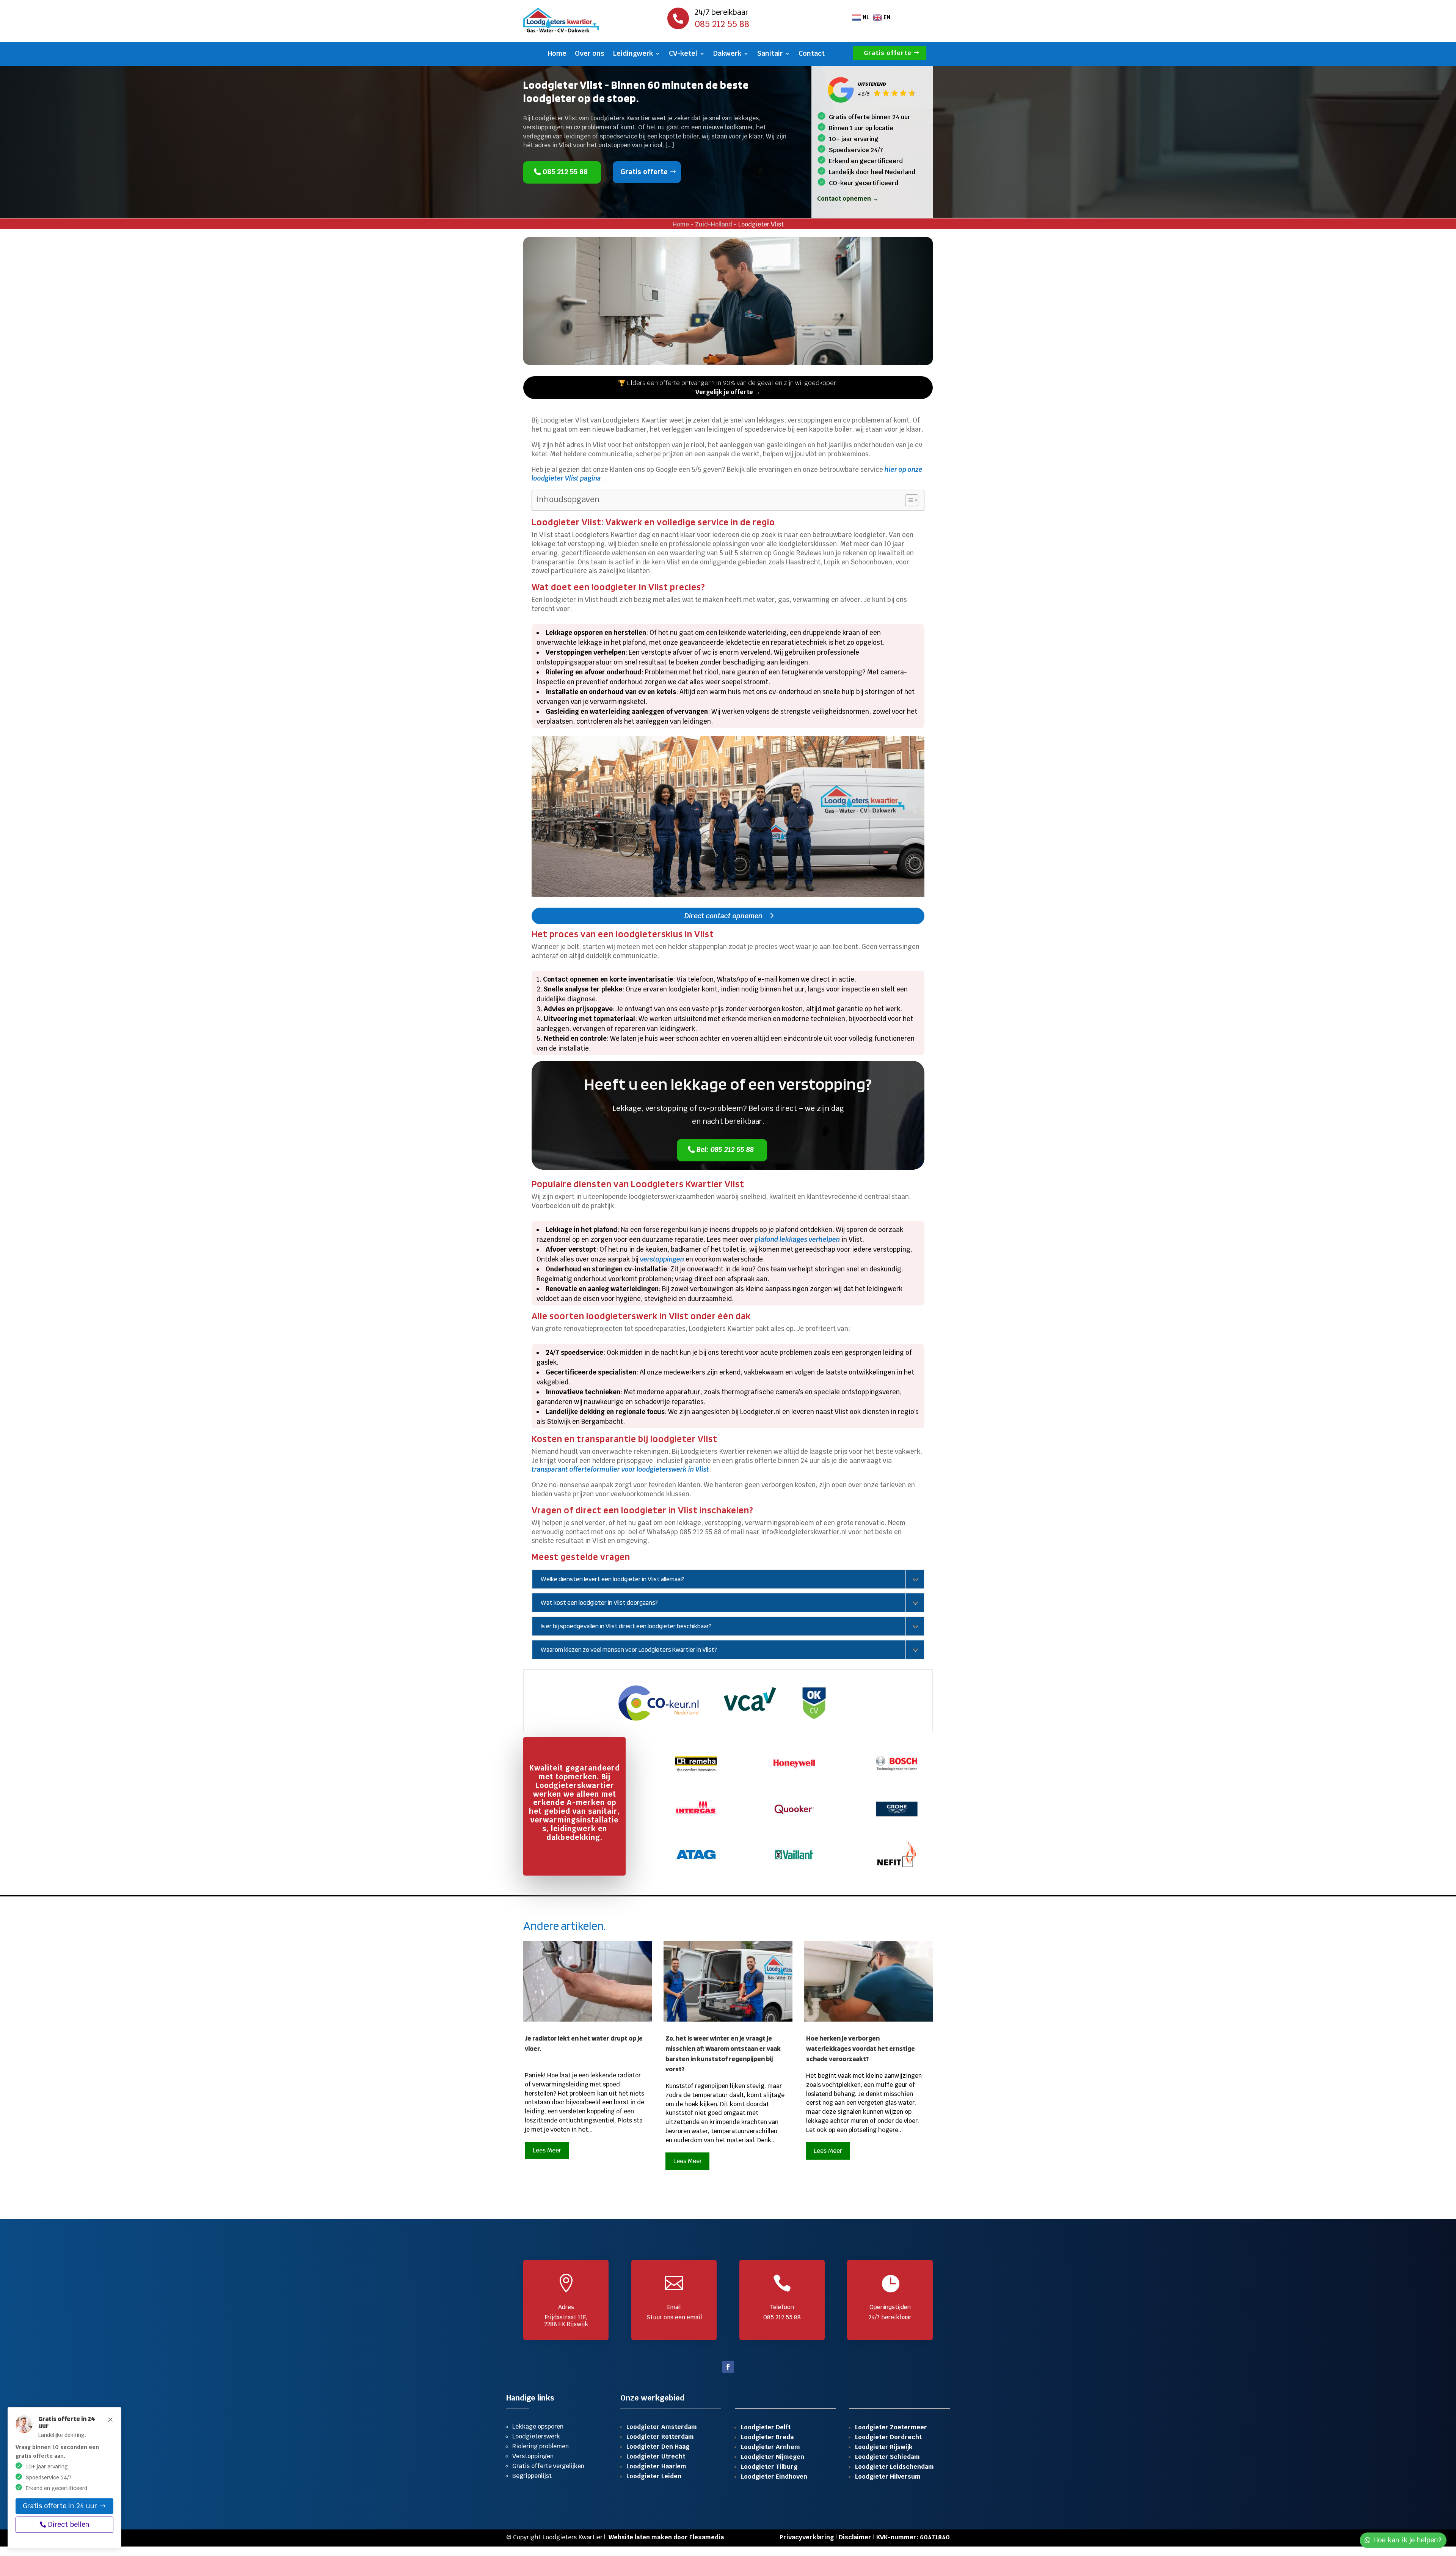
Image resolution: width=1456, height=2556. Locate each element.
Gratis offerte (888, 53)
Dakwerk (727, 54)
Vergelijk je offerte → (728, 392)
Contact (812, 54)
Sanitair (770, 54)
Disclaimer (855, 2537)
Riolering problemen (541, 2446)
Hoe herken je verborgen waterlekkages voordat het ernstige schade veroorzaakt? (861, 2048)
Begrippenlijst (532, 2476)
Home (557, 54)
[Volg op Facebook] (728, 2367)
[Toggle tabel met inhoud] (908, 500)
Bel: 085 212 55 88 (726, 1149)
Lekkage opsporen (538, 2426)
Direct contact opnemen (723, 916)
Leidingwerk (633, 54)
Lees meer (547, 2150)
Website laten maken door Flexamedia (666, 2537)
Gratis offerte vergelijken (548, 2466)
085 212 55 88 (566, 172)
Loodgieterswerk (536, 2436)
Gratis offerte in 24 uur (60, 2505)
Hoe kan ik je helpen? (1407, 2540)
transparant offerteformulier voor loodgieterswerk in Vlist (620, 1469)
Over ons (590, 54)
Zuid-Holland (714, 224)
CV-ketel (683, 54)
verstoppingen (662, 1259)
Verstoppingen (533, 2456)
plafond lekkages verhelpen (797, 1240)
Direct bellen (69, 2524)
